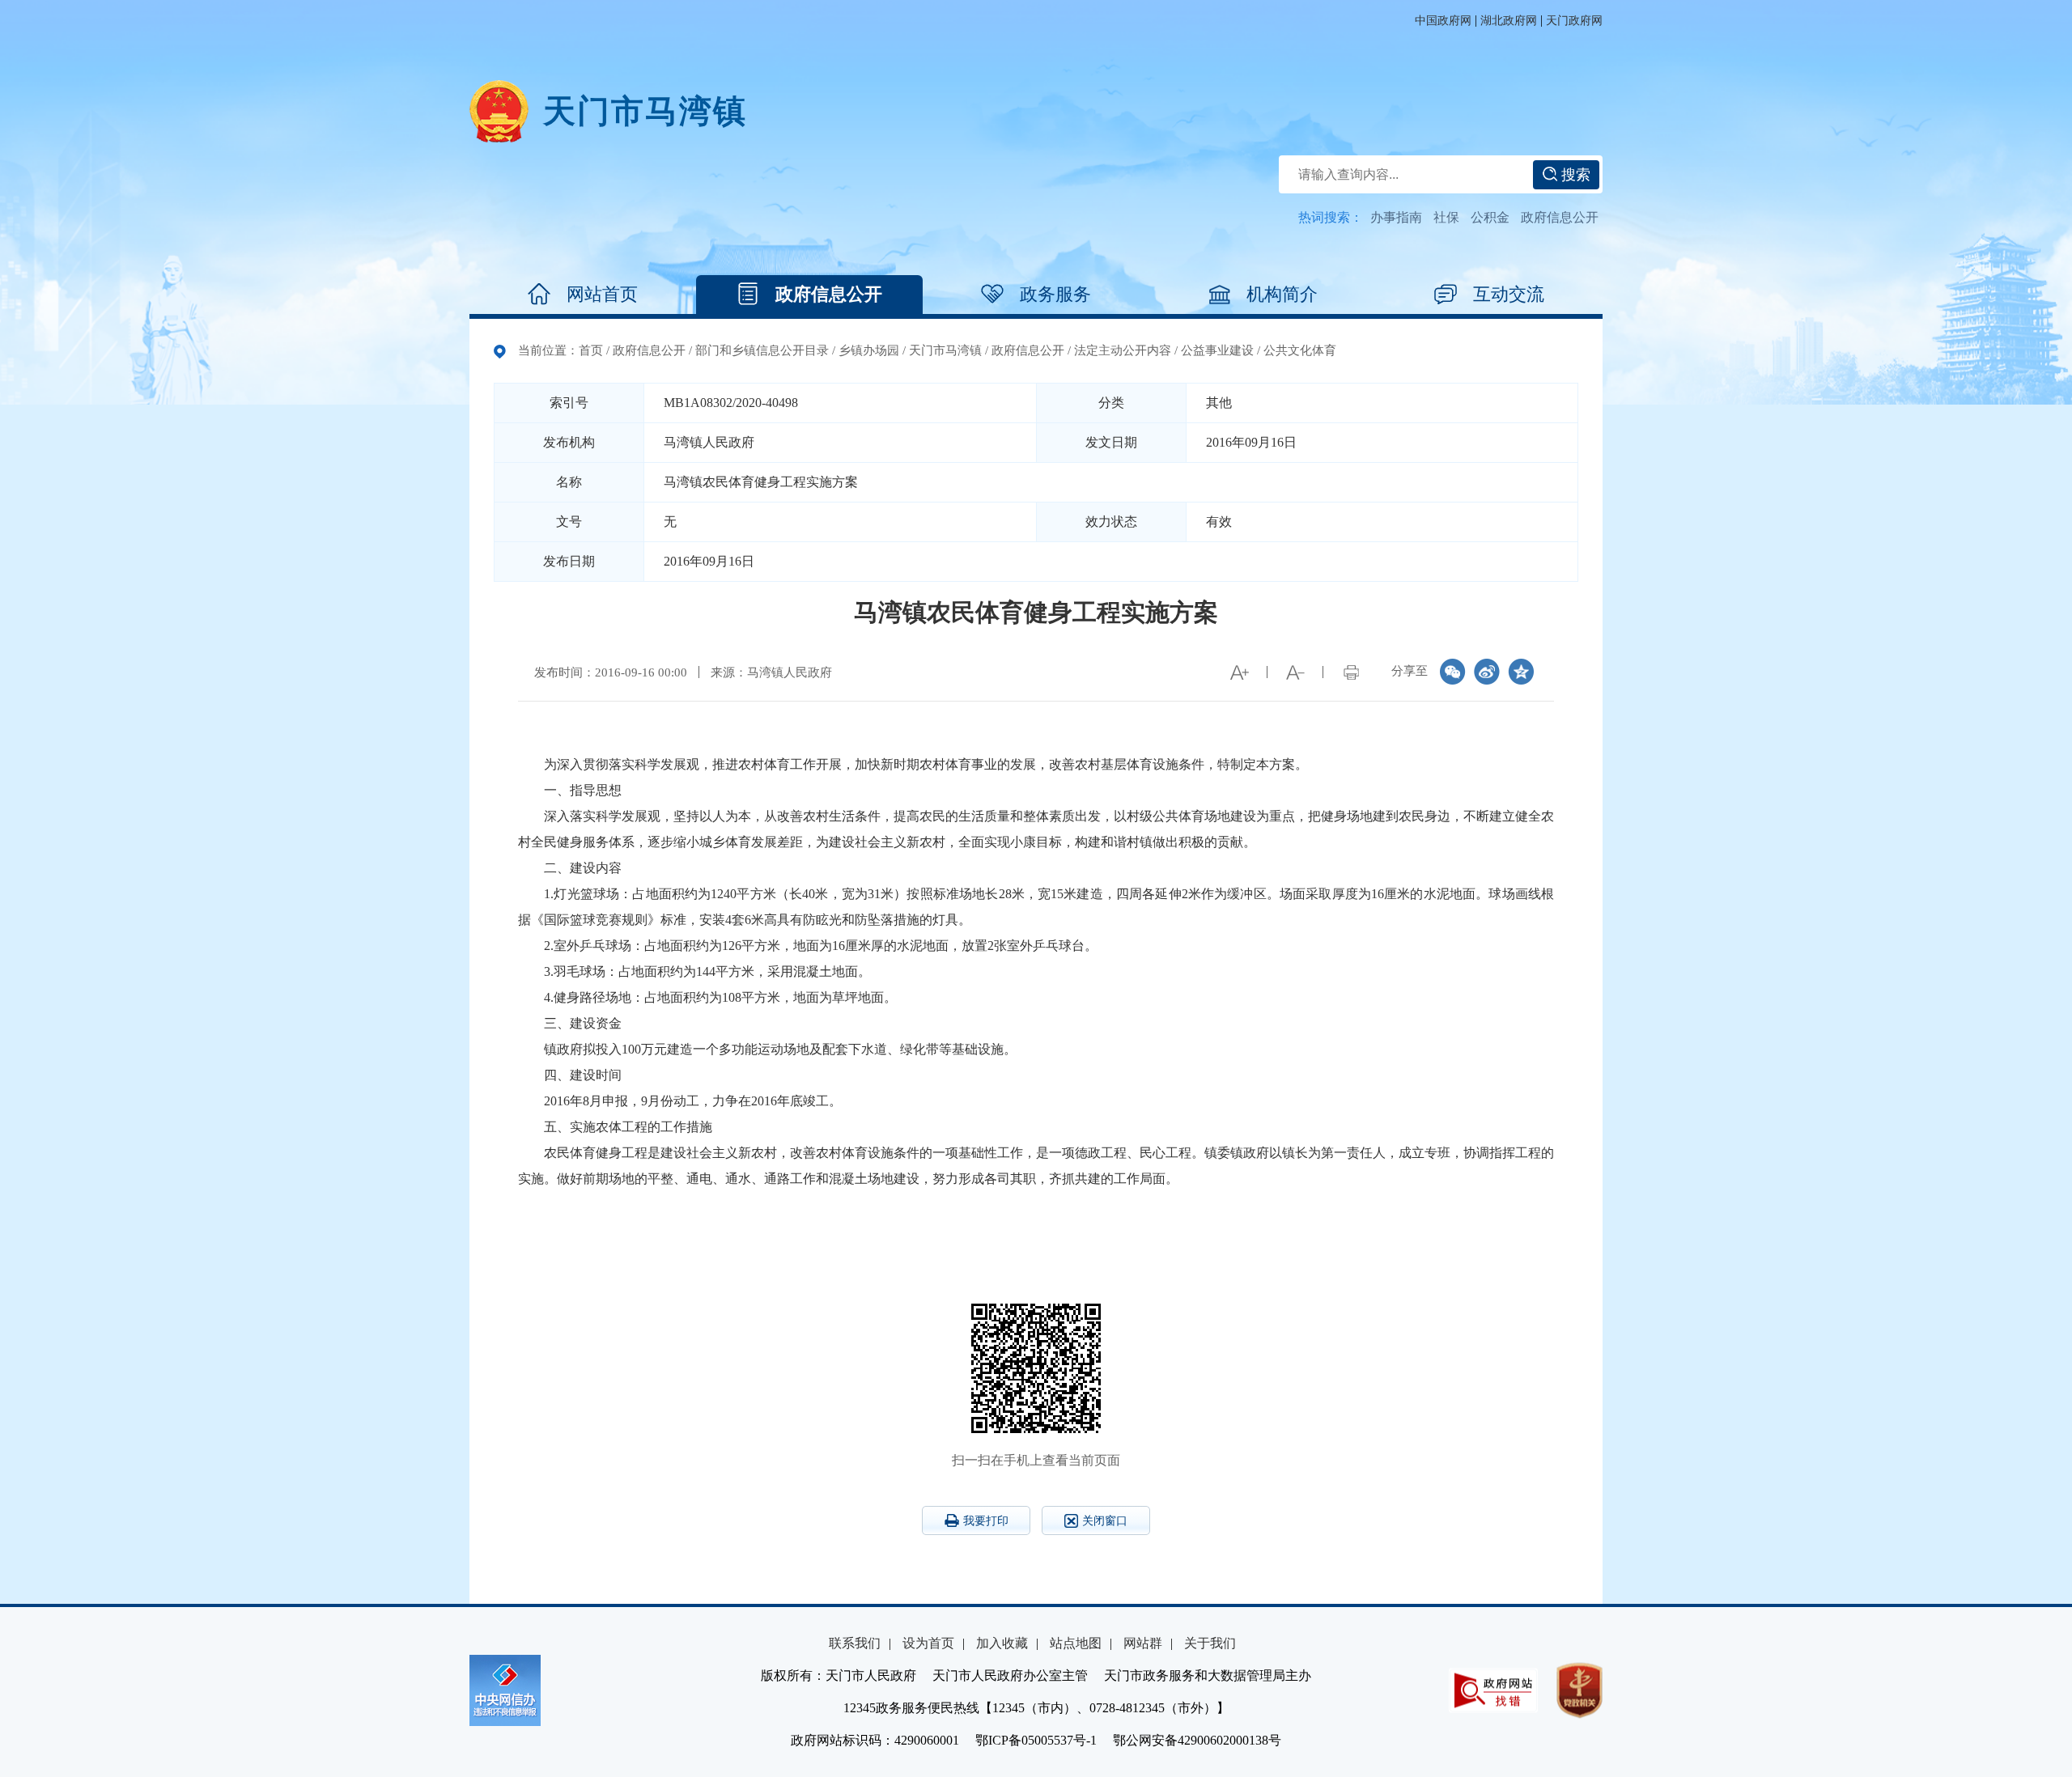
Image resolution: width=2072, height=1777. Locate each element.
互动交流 (1509, 294)
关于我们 (1210, 1643)
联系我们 (855, 1643)
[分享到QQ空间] (1521, 672)
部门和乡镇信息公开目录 (762, 350)
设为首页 (928, 1643)
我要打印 (986, 1521)
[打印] (1351, 672)
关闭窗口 (1105, 1521)
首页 (591, 350)
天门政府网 (1574, 21)
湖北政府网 (1509, 21)
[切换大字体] (1239, 672)
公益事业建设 (1217, 350)
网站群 (1143, 1643)
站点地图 (1076, 1643)
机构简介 (1282, 294)
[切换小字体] (1295, 672)
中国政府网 (1443, 21)
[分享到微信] (1453, 672)
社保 (1446, 217)
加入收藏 (1002, 1643)
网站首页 (602, 294)
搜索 (1574, 175)
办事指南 (1396, 217)
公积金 (1490, 217)
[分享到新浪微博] (1487, 672)
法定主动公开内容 (1123, 350)
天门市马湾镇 (945, 350)
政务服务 (1055, 294)
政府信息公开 (1560, 217)
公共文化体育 (1300, 350)
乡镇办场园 (869, 350)
